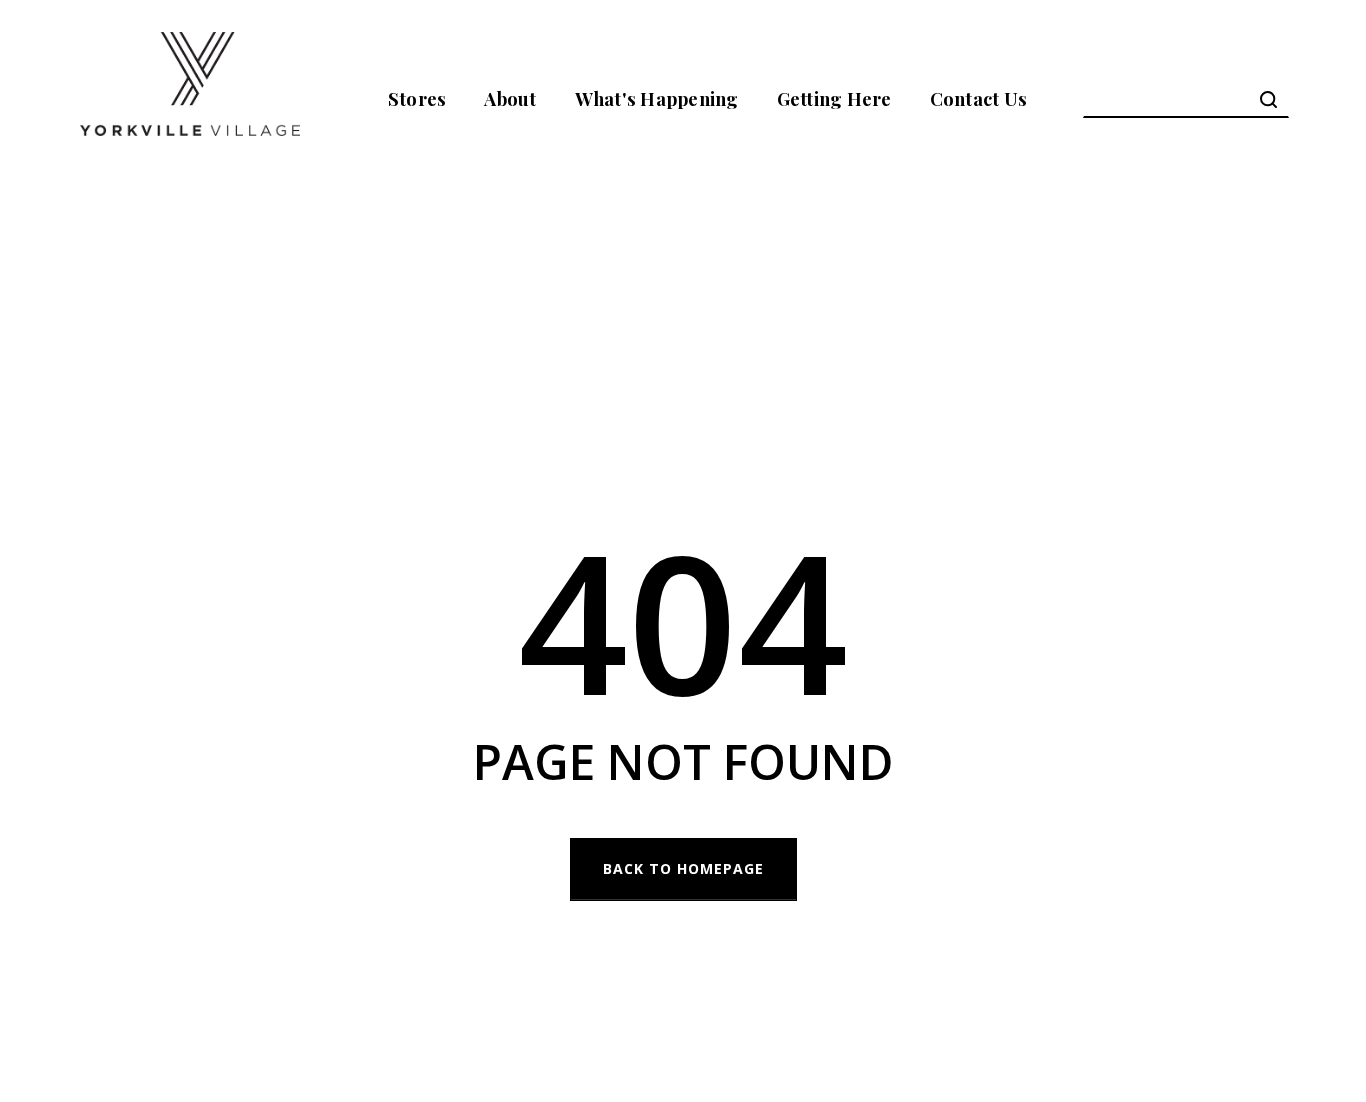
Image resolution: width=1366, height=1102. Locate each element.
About (510, 98)
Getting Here (834, 98)
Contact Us (979, 98)
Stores (417, 98)
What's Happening (657, 98)
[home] (190, 99)
